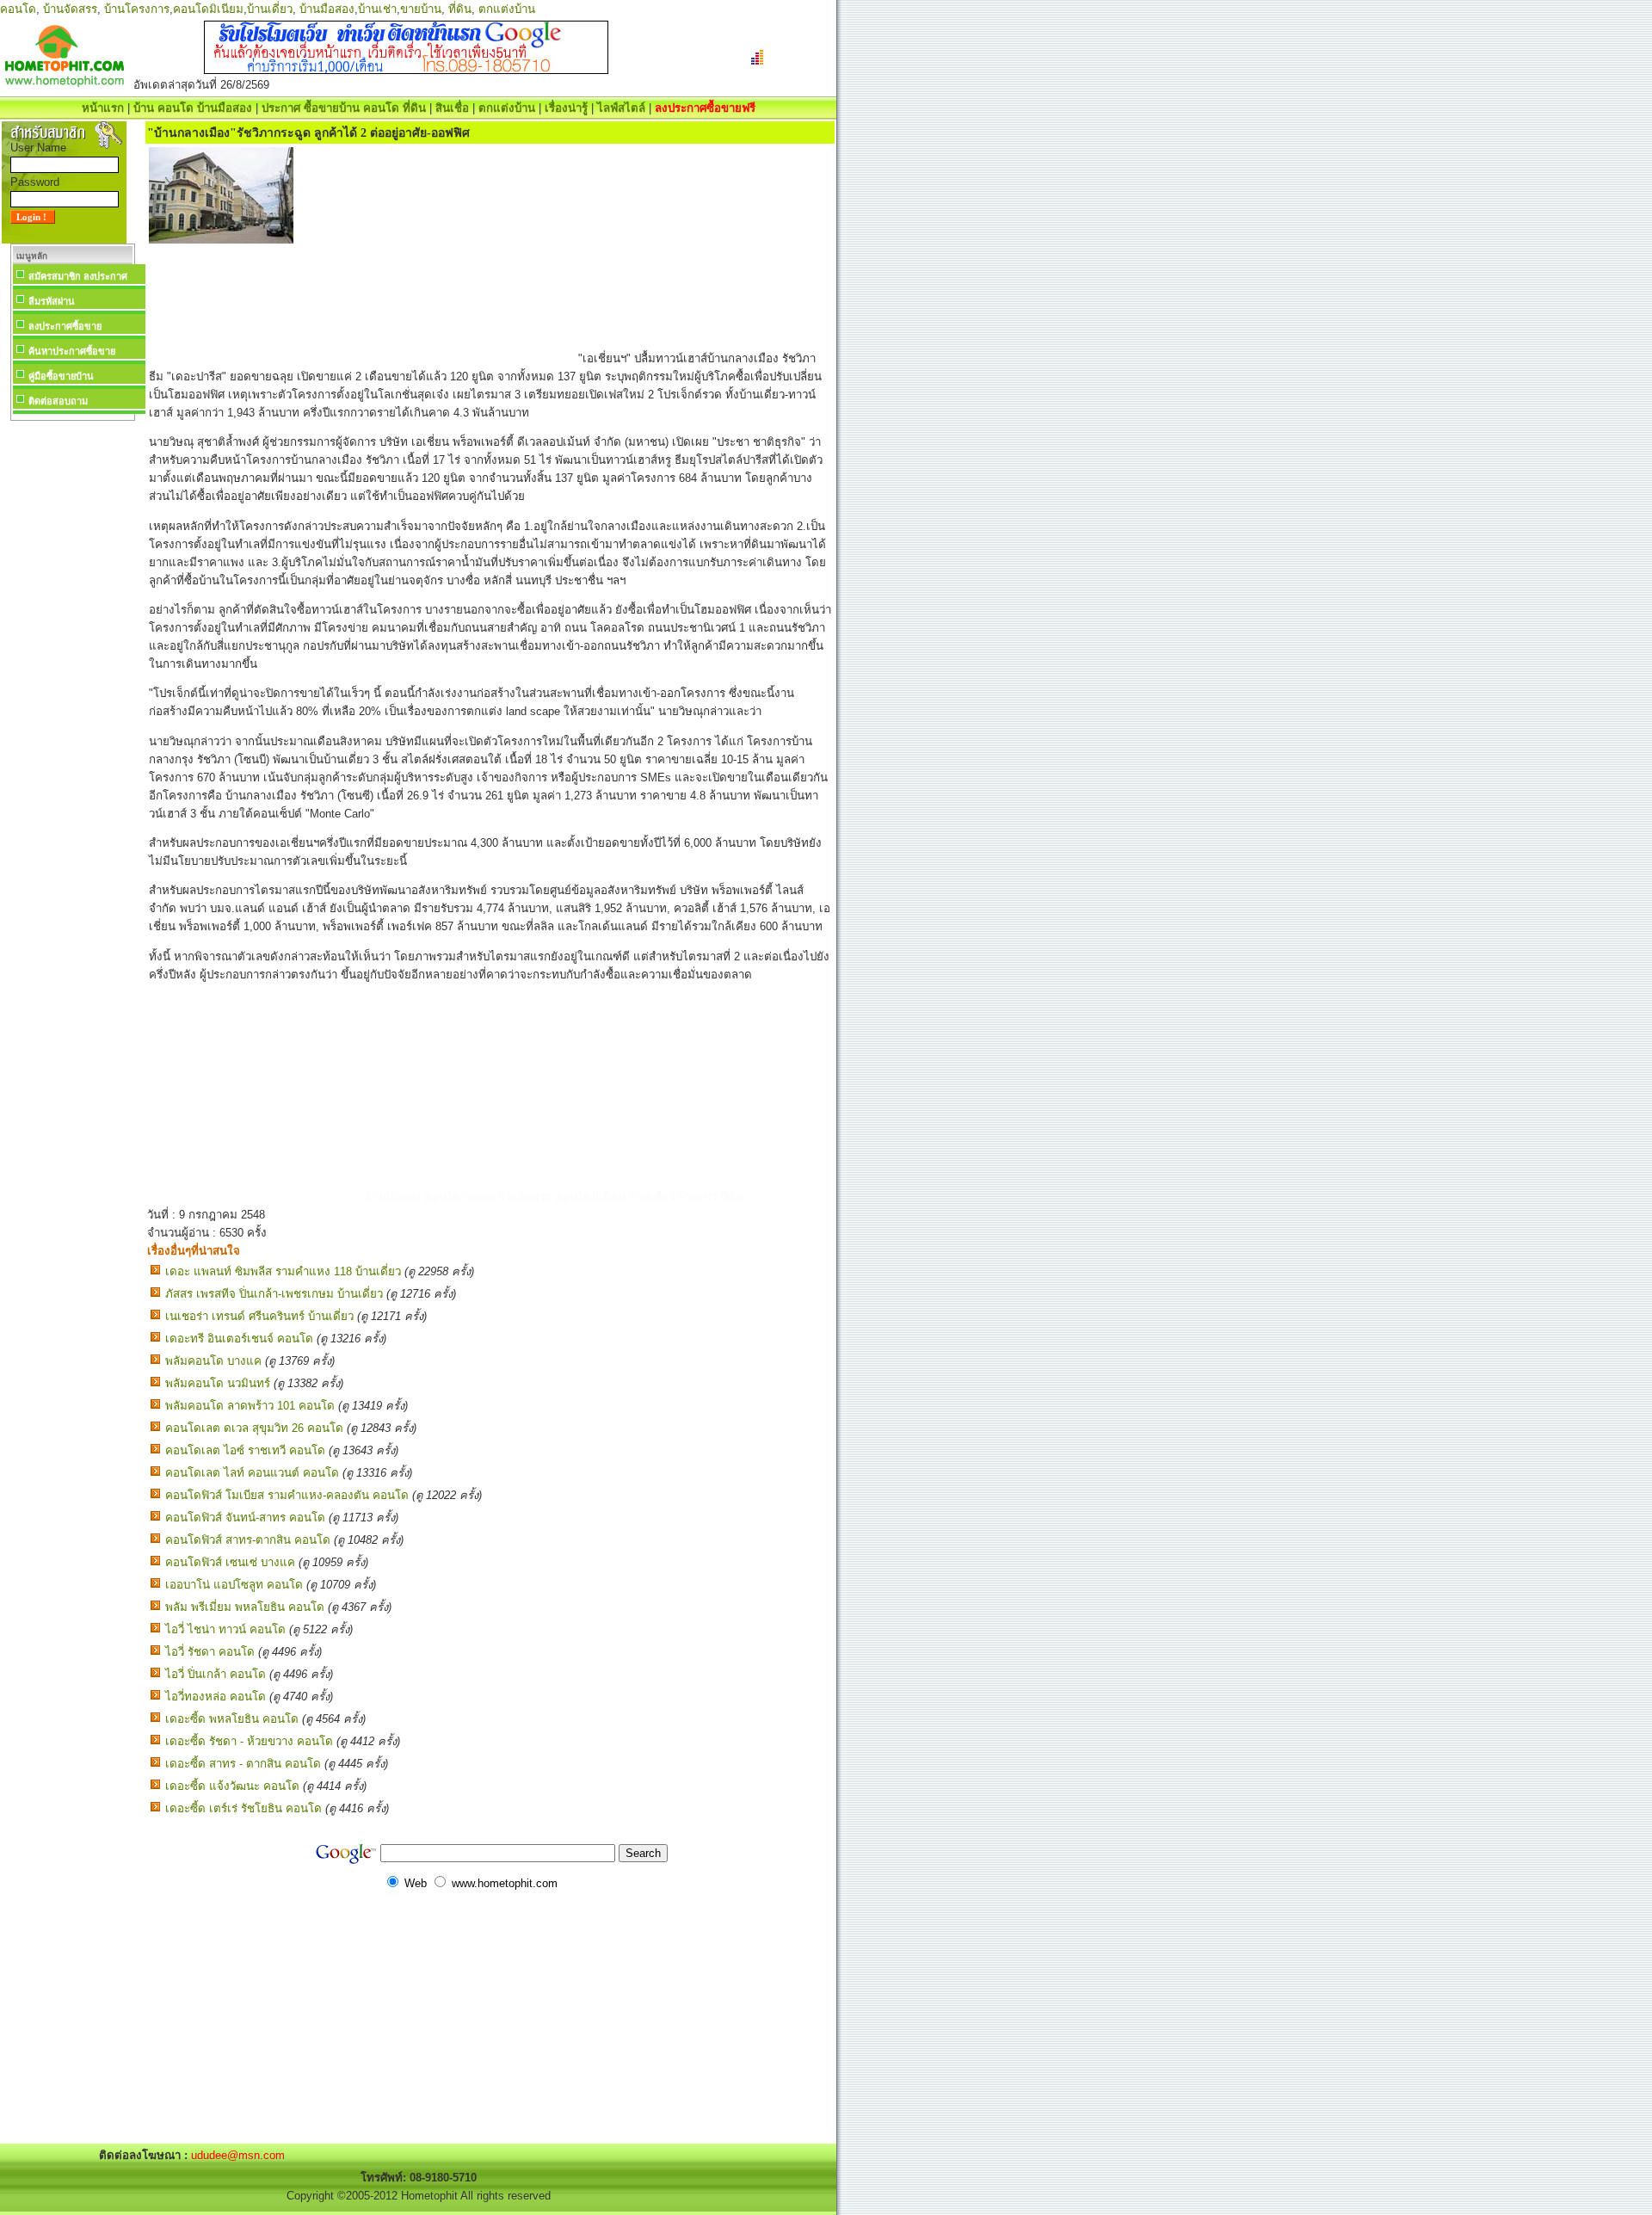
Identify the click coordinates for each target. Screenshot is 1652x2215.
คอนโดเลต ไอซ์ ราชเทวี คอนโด (245, 1450)
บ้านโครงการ (137, 9)
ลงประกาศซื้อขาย (65, 326)
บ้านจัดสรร (70, 9)
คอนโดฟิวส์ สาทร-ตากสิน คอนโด (248, 1540)
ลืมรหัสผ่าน (52, 301)
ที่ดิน (460, 9)
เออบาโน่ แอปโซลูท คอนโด (234, 1585)
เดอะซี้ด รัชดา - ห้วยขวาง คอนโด (249, 1741)
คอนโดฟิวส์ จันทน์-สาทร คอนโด (245, 1518)
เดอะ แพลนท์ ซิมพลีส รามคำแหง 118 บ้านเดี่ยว (283, 1271)
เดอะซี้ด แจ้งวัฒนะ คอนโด (232, 1786)
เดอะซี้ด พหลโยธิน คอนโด (232, 1719)
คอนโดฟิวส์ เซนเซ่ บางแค (230, 1562)
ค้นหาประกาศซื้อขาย (72, 351)
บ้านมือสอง (327, 9)
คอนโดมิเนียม (208, 9)
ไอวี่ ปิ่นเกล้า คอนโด (216, 1674)
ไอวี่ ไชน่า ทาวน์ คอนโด (225, 1629)
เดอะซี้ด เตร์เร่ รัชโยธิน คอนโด (243, 1808)
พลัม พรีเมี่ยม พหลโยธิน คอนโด (245, 1607)
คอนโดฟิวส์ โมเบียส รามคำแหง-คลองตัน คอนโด (287, 1495)
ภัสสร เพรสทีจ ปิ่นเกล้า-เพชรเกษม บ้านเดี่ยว (274, 1294)
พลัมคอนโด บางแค (213, 1361)
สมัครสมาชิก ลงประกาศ (78, 276)
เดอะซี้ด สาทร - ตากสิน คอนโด (243, 1764)
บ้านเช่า (377, 9)
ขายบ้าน (421, 9)
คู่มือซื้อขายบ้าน (61, 376)
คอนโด (18, 9)
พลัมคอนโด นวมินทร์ (218, 1383)
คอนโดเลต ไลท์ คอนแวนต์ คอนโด (252, 1473)
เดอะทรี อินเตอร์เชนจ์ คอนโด (239, 1339)
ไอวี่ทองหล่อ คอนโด (216, 1697)
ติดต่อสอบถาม (58, 401)
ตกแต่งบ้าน (507, 9)
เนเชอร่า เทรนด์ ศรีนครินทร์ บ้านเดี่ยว (259, 1316)
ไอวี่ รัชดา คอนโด (210, 1652)
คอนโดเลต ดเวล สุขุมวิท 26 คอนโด (254, 1428)
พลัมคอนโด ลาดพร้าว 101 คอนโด (250, 1406)
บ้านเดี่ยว (270, 9)
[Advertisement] (72, 683)
